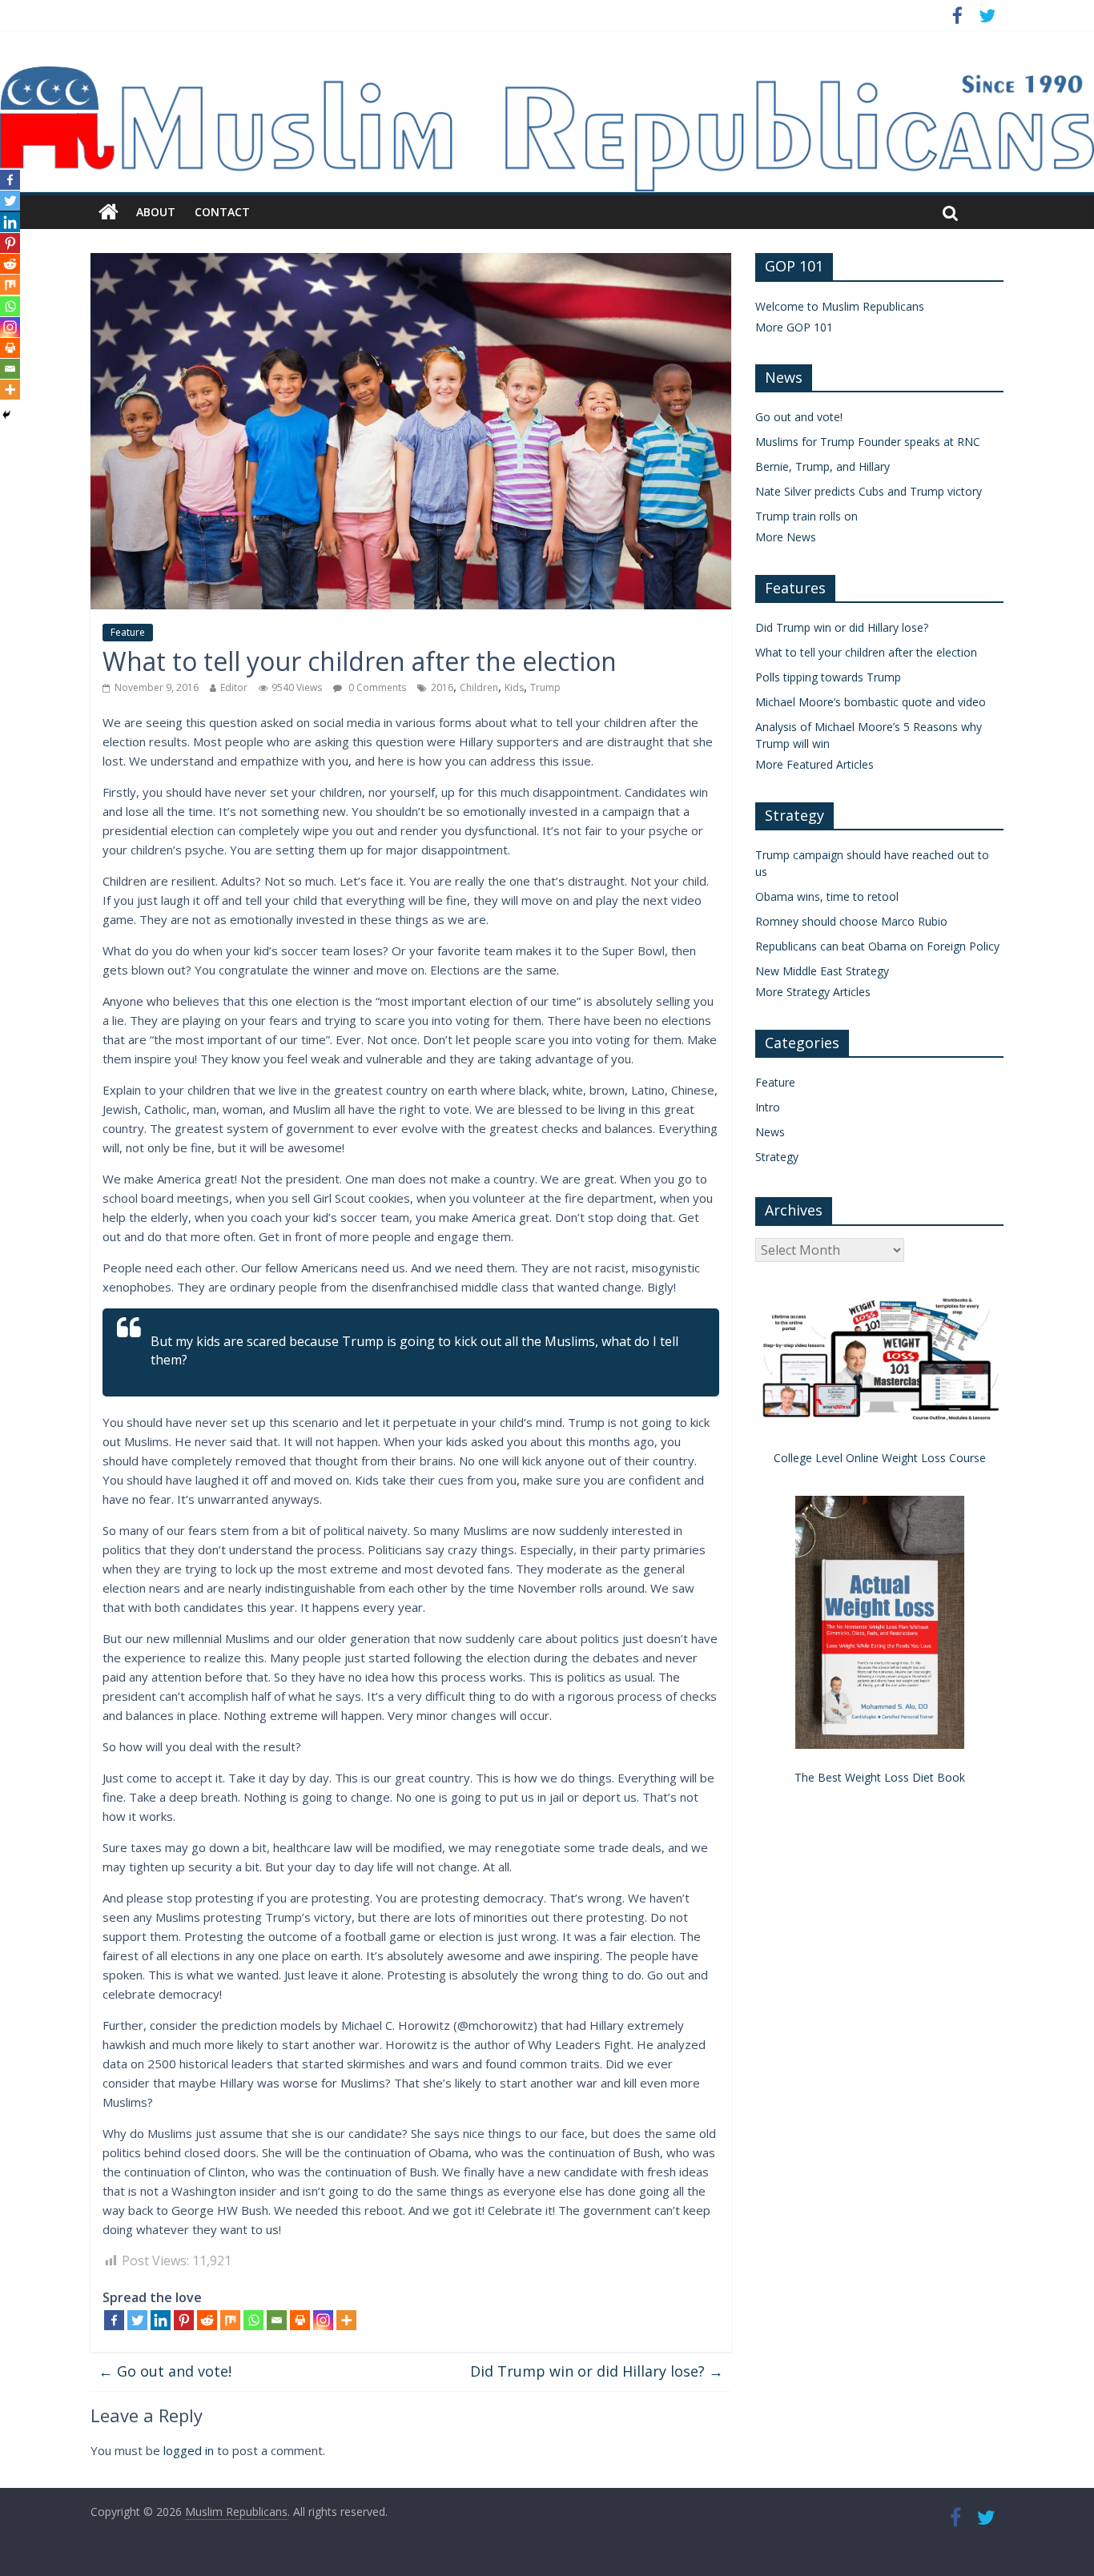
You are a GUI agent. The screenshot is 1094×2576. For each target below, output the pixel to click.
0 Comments (376, 687)
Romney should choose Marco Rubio (851, 921)
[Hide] (6, 415)
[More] (346, 2320)
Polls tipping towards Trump (828, 677)
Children (479, 687)
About (156, 212)
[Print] (300, 2320)
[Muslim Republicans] (547, 76)
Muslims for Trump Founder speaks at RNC (868, 442)
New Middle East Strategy (822, 971)
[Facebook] (114, 2320)
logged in (189, 2450)
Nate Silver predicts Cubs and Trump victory (869, 491)
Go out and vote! (165, 2371)
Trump (545, 687)
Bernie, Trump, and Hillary (823, 466)
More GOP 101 (794, 327)
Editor (234, 687)
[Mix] (230, 2320)
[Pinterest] (184, 2320)
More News (786, 537)
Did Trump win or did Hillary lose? (597, 2371)
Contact (222, 212)
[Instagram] (323, 2320)
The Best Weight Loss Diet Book (880, 1777)
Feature (128, 632)
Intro (768, 1107)
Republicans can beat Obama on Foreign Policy (877, 946)
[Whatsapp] (253, 2320)
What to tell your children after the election (866, 652)
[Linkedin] (161, 2320)
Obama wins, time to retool (827, 896)
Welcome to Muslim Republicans (840, 306)
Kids (514, 687)
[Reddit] (207, 2320)
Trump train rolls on (806, 516)
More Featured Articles (814, 764)
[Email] (277, 2320)
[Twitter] (137, 2320)
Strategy (777, 1157)
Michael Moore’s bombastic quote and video (871, 702)
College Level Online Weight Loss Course (880, 1458)
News (770, 1132)
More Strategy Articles (813, 992)
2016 (442, 687)
